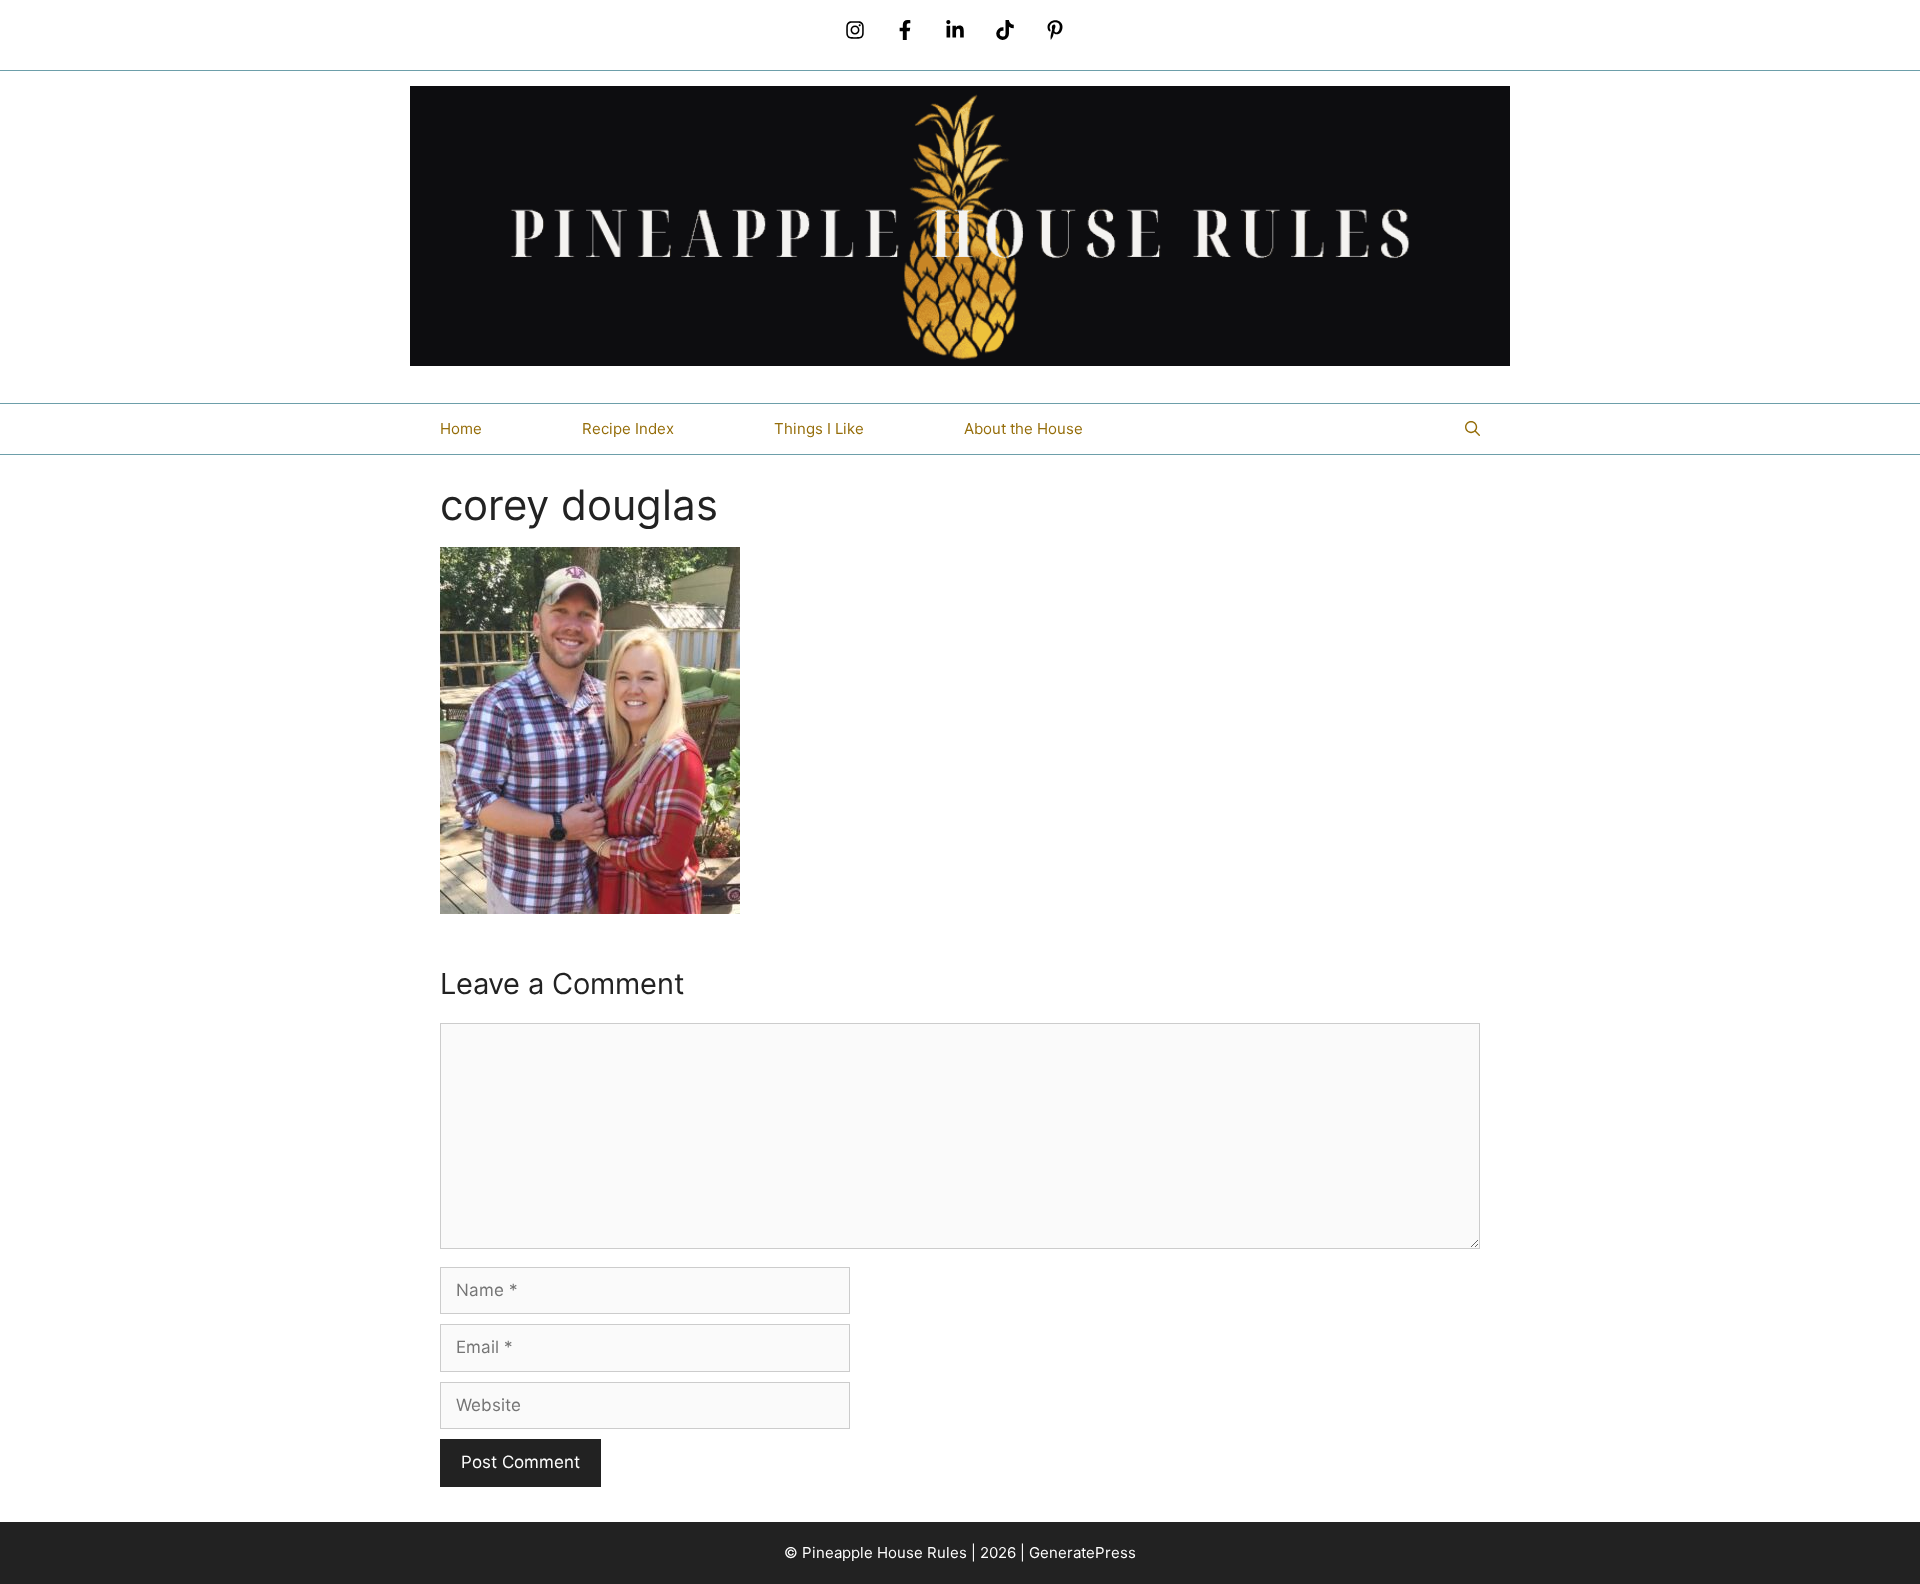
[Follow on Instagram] (855, 30)
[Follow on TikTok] (1005, 30)
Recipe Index (628, 428)
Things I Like (819, 428)
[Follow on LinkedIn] (955, 30)
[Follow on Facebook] (905, 30)
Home (461, 428)
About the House (1023, 428)
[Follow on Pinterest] (1055, 30)
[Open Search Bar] (1472, 429)
